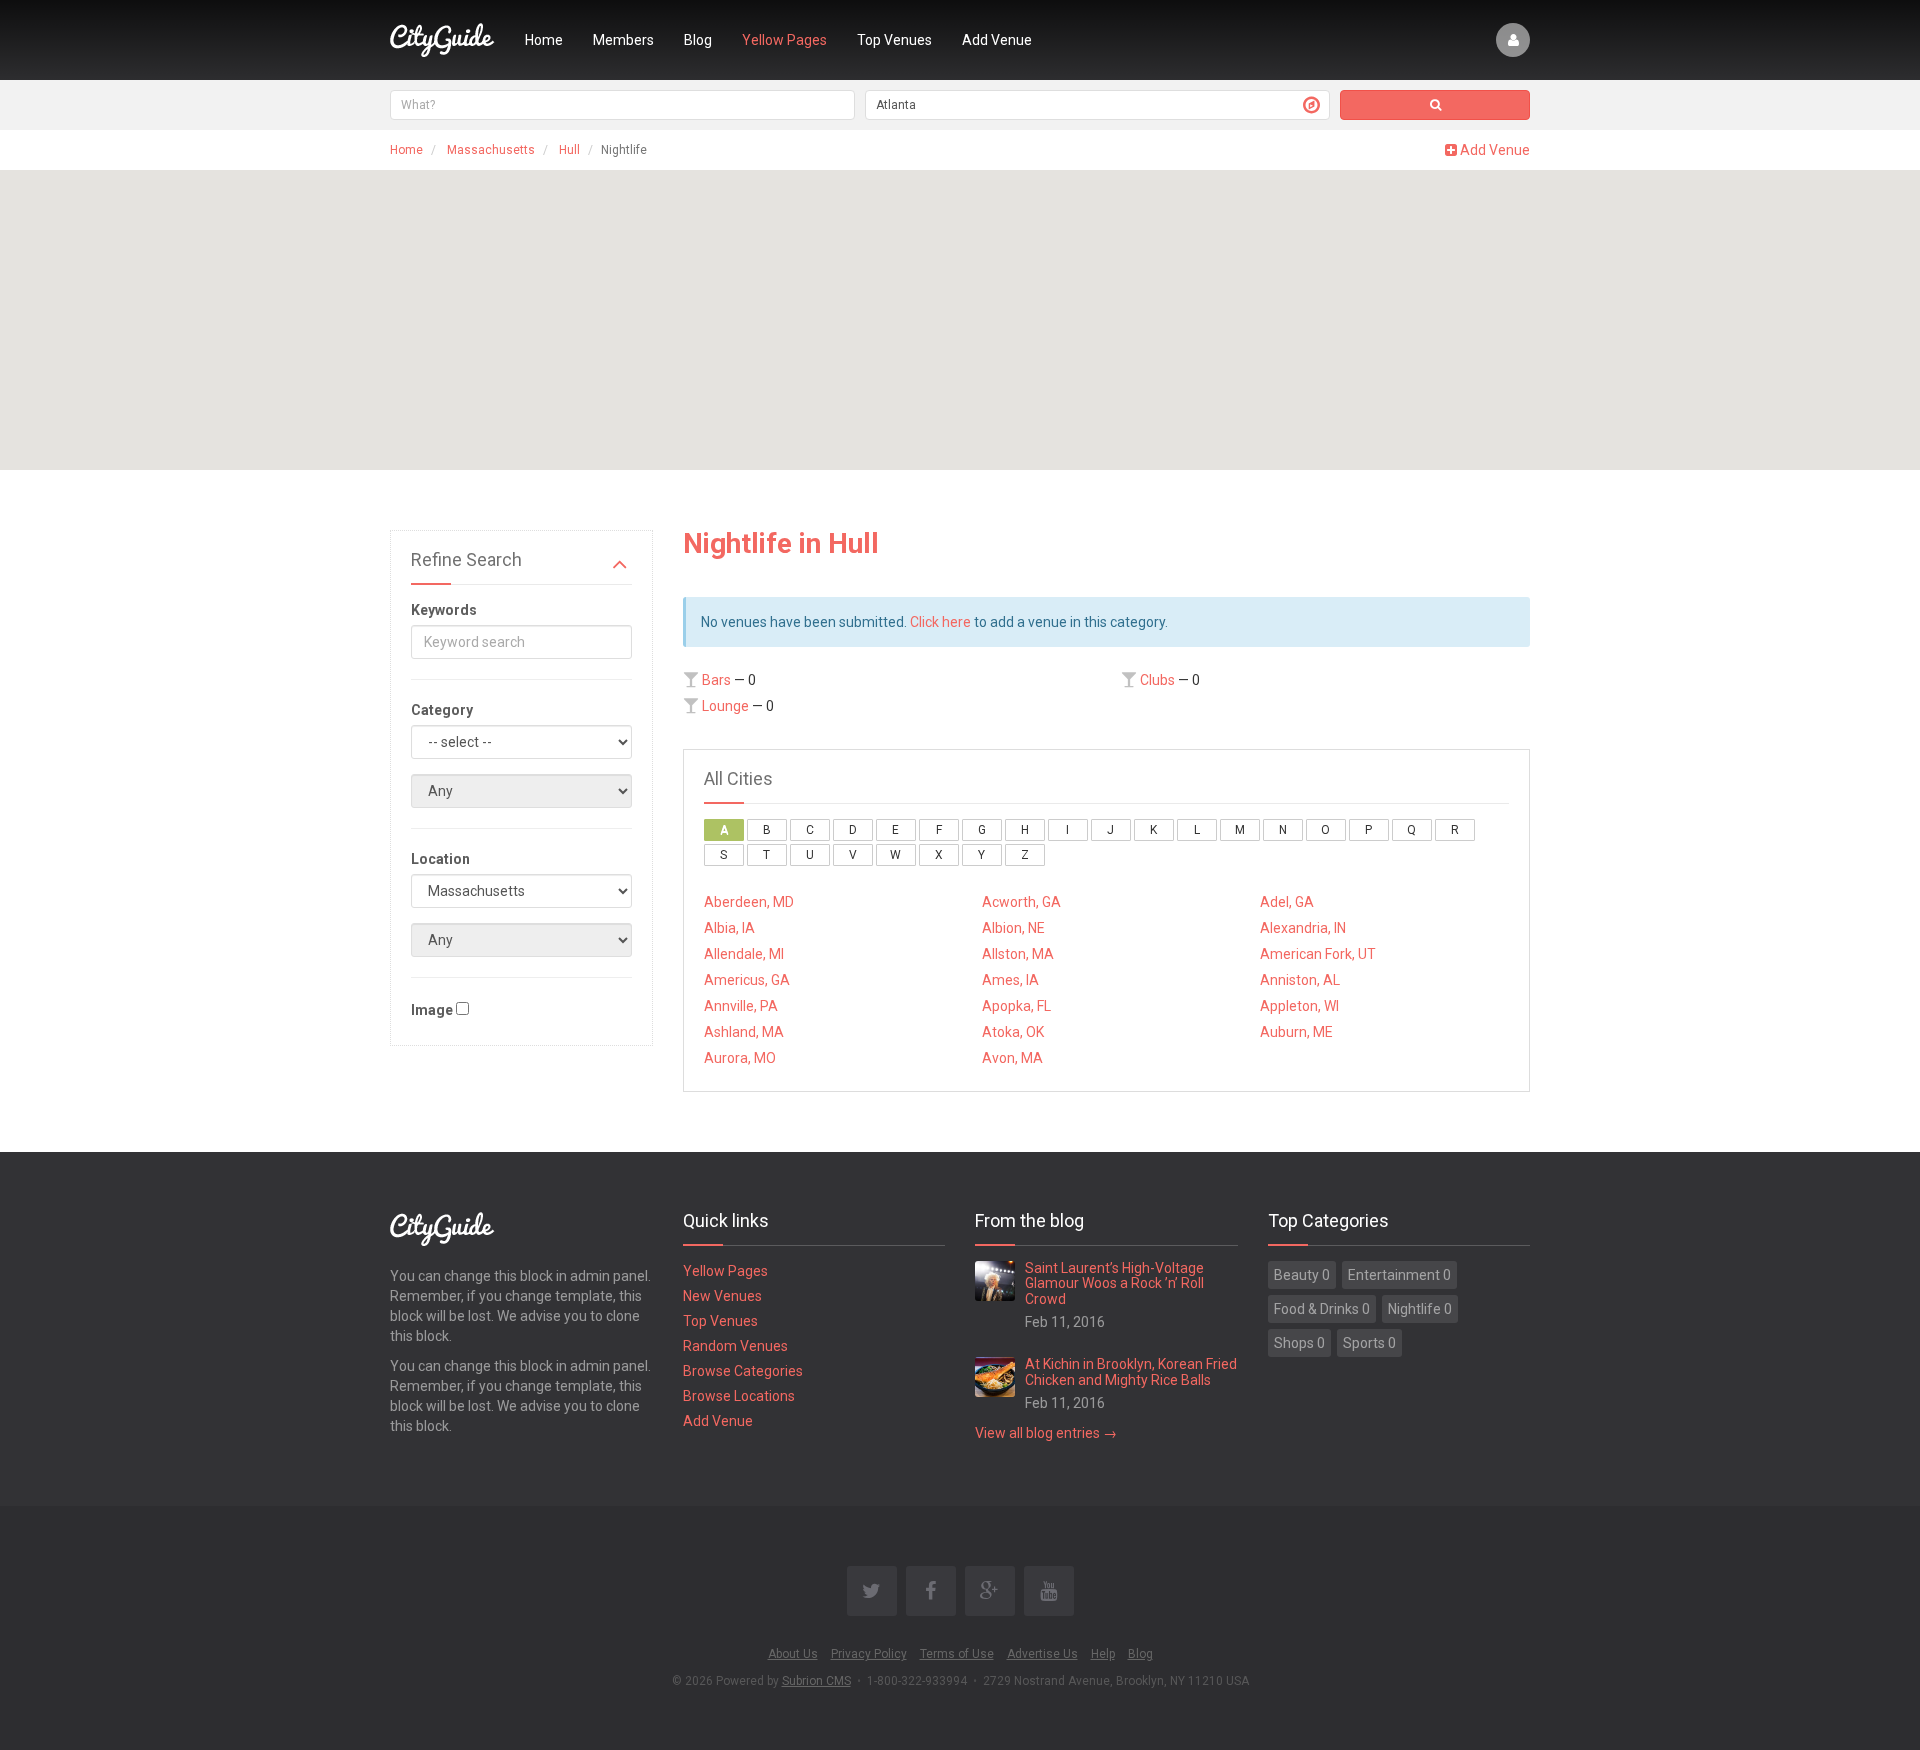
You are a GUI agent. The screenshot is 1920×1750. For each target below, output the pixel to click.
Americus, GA (747, 980)
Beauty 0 (1302, 1275)
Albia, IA (729, 928)
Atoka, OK (1013, 1032)
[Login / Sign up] (1513, 40)
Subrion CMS (816, 1681)
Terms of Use (957, 1654)
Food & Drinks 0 (1322, 1309)
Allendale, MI (744, 954)
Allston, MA (1018, 954)
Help (1103, 1654)
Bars (716, 680)
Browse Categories (743, 1371)
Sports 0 (1369, 1343)
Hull (569, 150)
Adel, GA (1287, 902)
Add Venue (997, 40)
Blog (698, 40)
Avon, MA (1012, 1058)
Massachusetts (491, 150)
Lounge (725, 706)
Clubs (1157, 680)
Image (432, 1010)
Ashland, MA (744, 1032)
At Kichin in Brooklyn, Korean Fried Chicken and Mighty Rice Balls (1131, 1371)
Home (544, 40)
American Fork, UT (1318, 954)
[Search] (1435, 105)
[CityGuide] (442, 40)
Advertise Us (1042, 1654)
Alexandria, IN (1303, 928)
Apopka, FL (1016, 1006)
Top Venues (894, 40)
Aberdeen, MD (749, 902)
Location (440, 859)
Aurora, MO (740, 1058)
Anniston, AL (1300, 980)
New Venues (722, 1296)
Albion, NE (1013, 928)
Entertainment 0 (1399, 1275)
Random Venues (735, 1346)
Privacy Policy (869, 1654)
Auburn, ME (1296, 1032)
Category (442, 710)
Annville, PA (741, 1006)
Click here (940, 622)
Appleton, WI (1299, 1006)
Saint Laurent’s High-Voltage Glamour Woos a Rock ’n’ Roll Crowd (1114, 1283)
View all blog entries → (1046, 1433)
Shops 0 (1299, 1343)
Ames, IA (1010, 980)
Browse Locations (739, 1396)
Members (623, 40)
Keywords (444, 610)
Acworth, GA (1021, 902)
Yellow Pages (784, 40)
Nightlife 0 (1420, 1309)
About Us (793, 1654)
